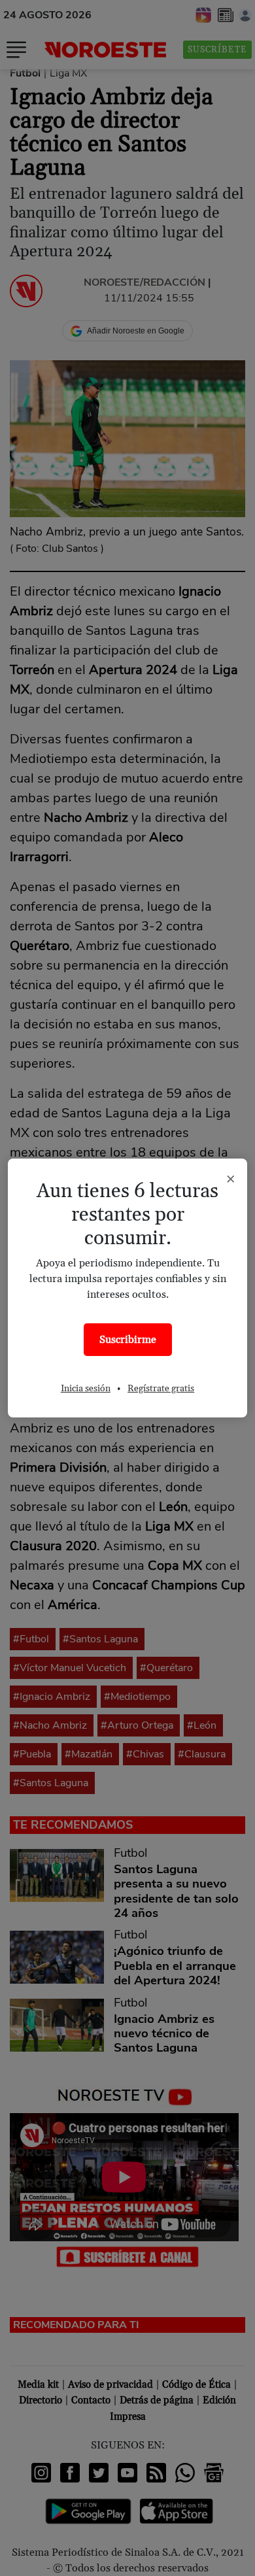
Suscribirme (128, 1340)
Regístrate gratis (161, 1389)
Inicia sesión (86, 1389)
